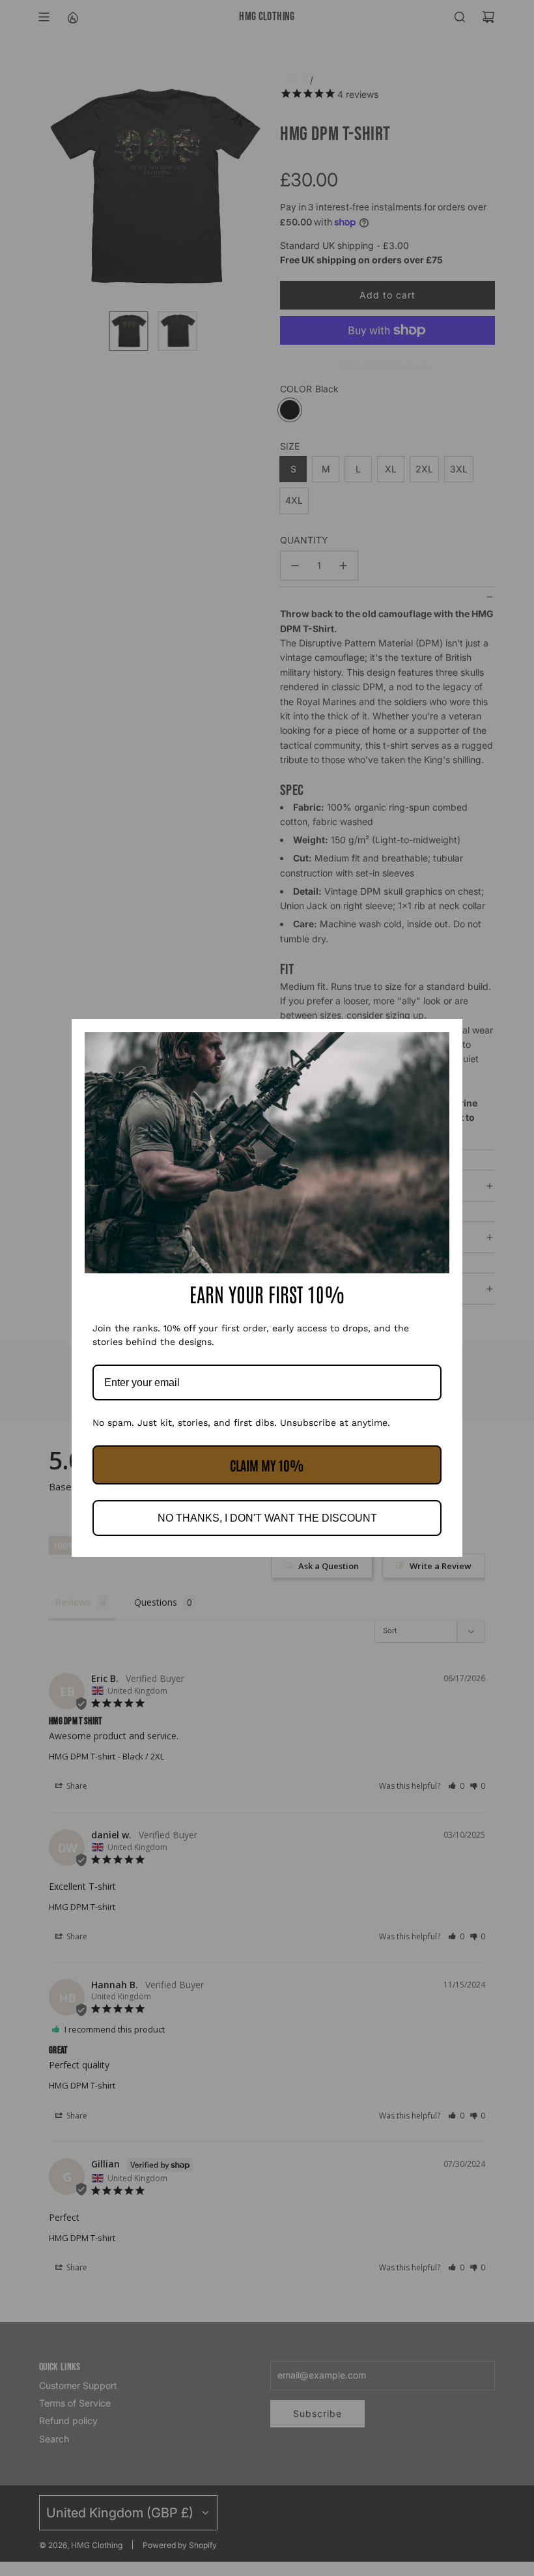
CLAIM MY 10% (267, 1465)
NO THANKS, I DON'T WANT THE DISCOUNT (267, 1518)
